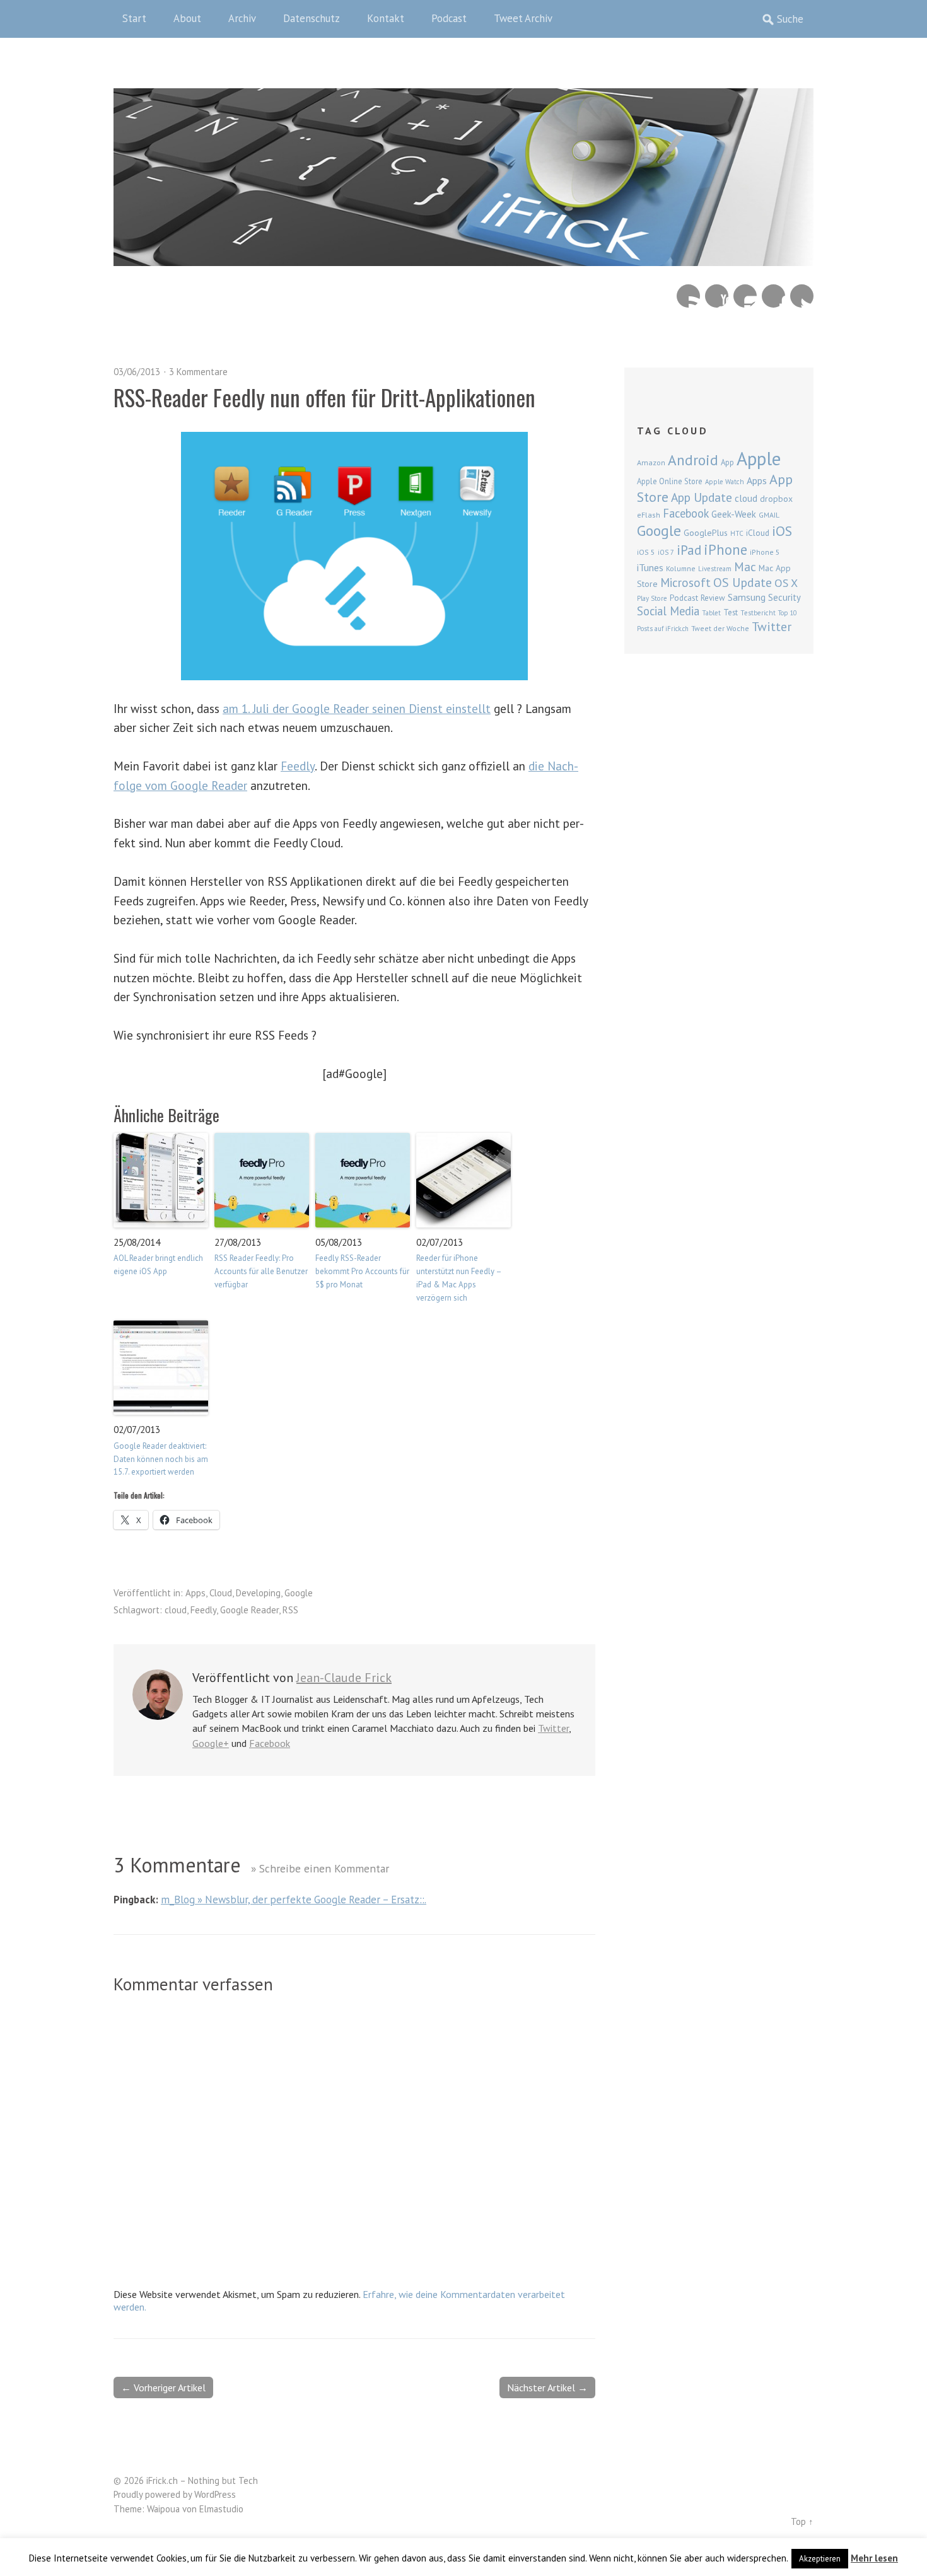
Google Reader (249, 1610)
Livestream (715, 569)
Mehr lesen (874, 2558)
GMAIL (769, 515)
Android (693, 460)
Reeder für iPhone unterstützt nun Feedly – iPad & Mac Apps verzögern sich (459, 1278)
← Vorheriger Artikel (163, 2387)
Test (731, 612)
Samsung (747, 597)
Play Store (652, 598)
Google (299, 1593)
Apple (759, 458)
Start (134, 18)
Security (784, 597)
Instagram (745, 296)
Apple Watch (725, 482)
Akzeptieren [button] (820, 2559)
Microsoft (685, 583)
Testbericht (758, 613)
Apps (195, 1593)
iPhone (726, 549)
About (187, 18)
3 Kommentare (198, 372)
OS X (786, 583)
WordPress (215, 2494)
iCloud (758, 533)
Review (713, 598)
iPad (689, 550)
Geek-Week (734, 514)
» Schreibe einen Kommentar (320, 1868)
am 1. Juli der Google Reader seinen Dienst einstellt (357, 708)
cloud (176, 1610)
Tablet (711, 613)
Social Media (668, 611)
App (727, 462)
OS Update (743, 583)
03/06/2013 (137, 372)
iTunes (650, 567)
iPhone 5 (765, 552)
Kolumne (681, 568)
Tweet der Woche (720, 628)
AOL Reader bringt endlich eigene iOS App (158, 1265)
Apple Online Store (670, 481)
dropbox (776, 499)
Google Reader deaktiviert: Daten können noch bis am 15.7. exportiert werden (161, 1459)
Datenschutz (312, 18)
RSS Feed (688, 296)
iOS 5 (646, 552)
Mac (745, 566)
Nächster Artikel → (547, 2387)
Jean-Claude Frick (344, 1678)
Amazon (651, 462)
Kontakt (386, 18)
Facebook (773, 296)
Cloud (221, 1593)
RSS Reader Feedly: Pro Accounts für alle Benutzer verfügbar (261, 1271)
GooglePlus (706, 533)
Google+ (211, 1743)
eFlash (649, 515)
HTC (737, 533)
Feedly (298, 766)
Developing (258, 1593)
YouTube (717, 296)
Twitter (802, 296)
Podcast (449, 18)
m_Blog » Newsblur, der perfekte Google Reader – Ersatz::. (294, 1900)
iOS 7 (666, 552)
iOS (782, 531)
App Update (702, 497)
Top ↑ (802, 2521)
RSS (290, 1610)
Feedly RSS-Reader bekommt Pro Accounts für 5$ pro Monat (362, 1271)
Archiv (242, 18)
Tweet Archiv (523, 18)
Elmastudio (221, 2509)
